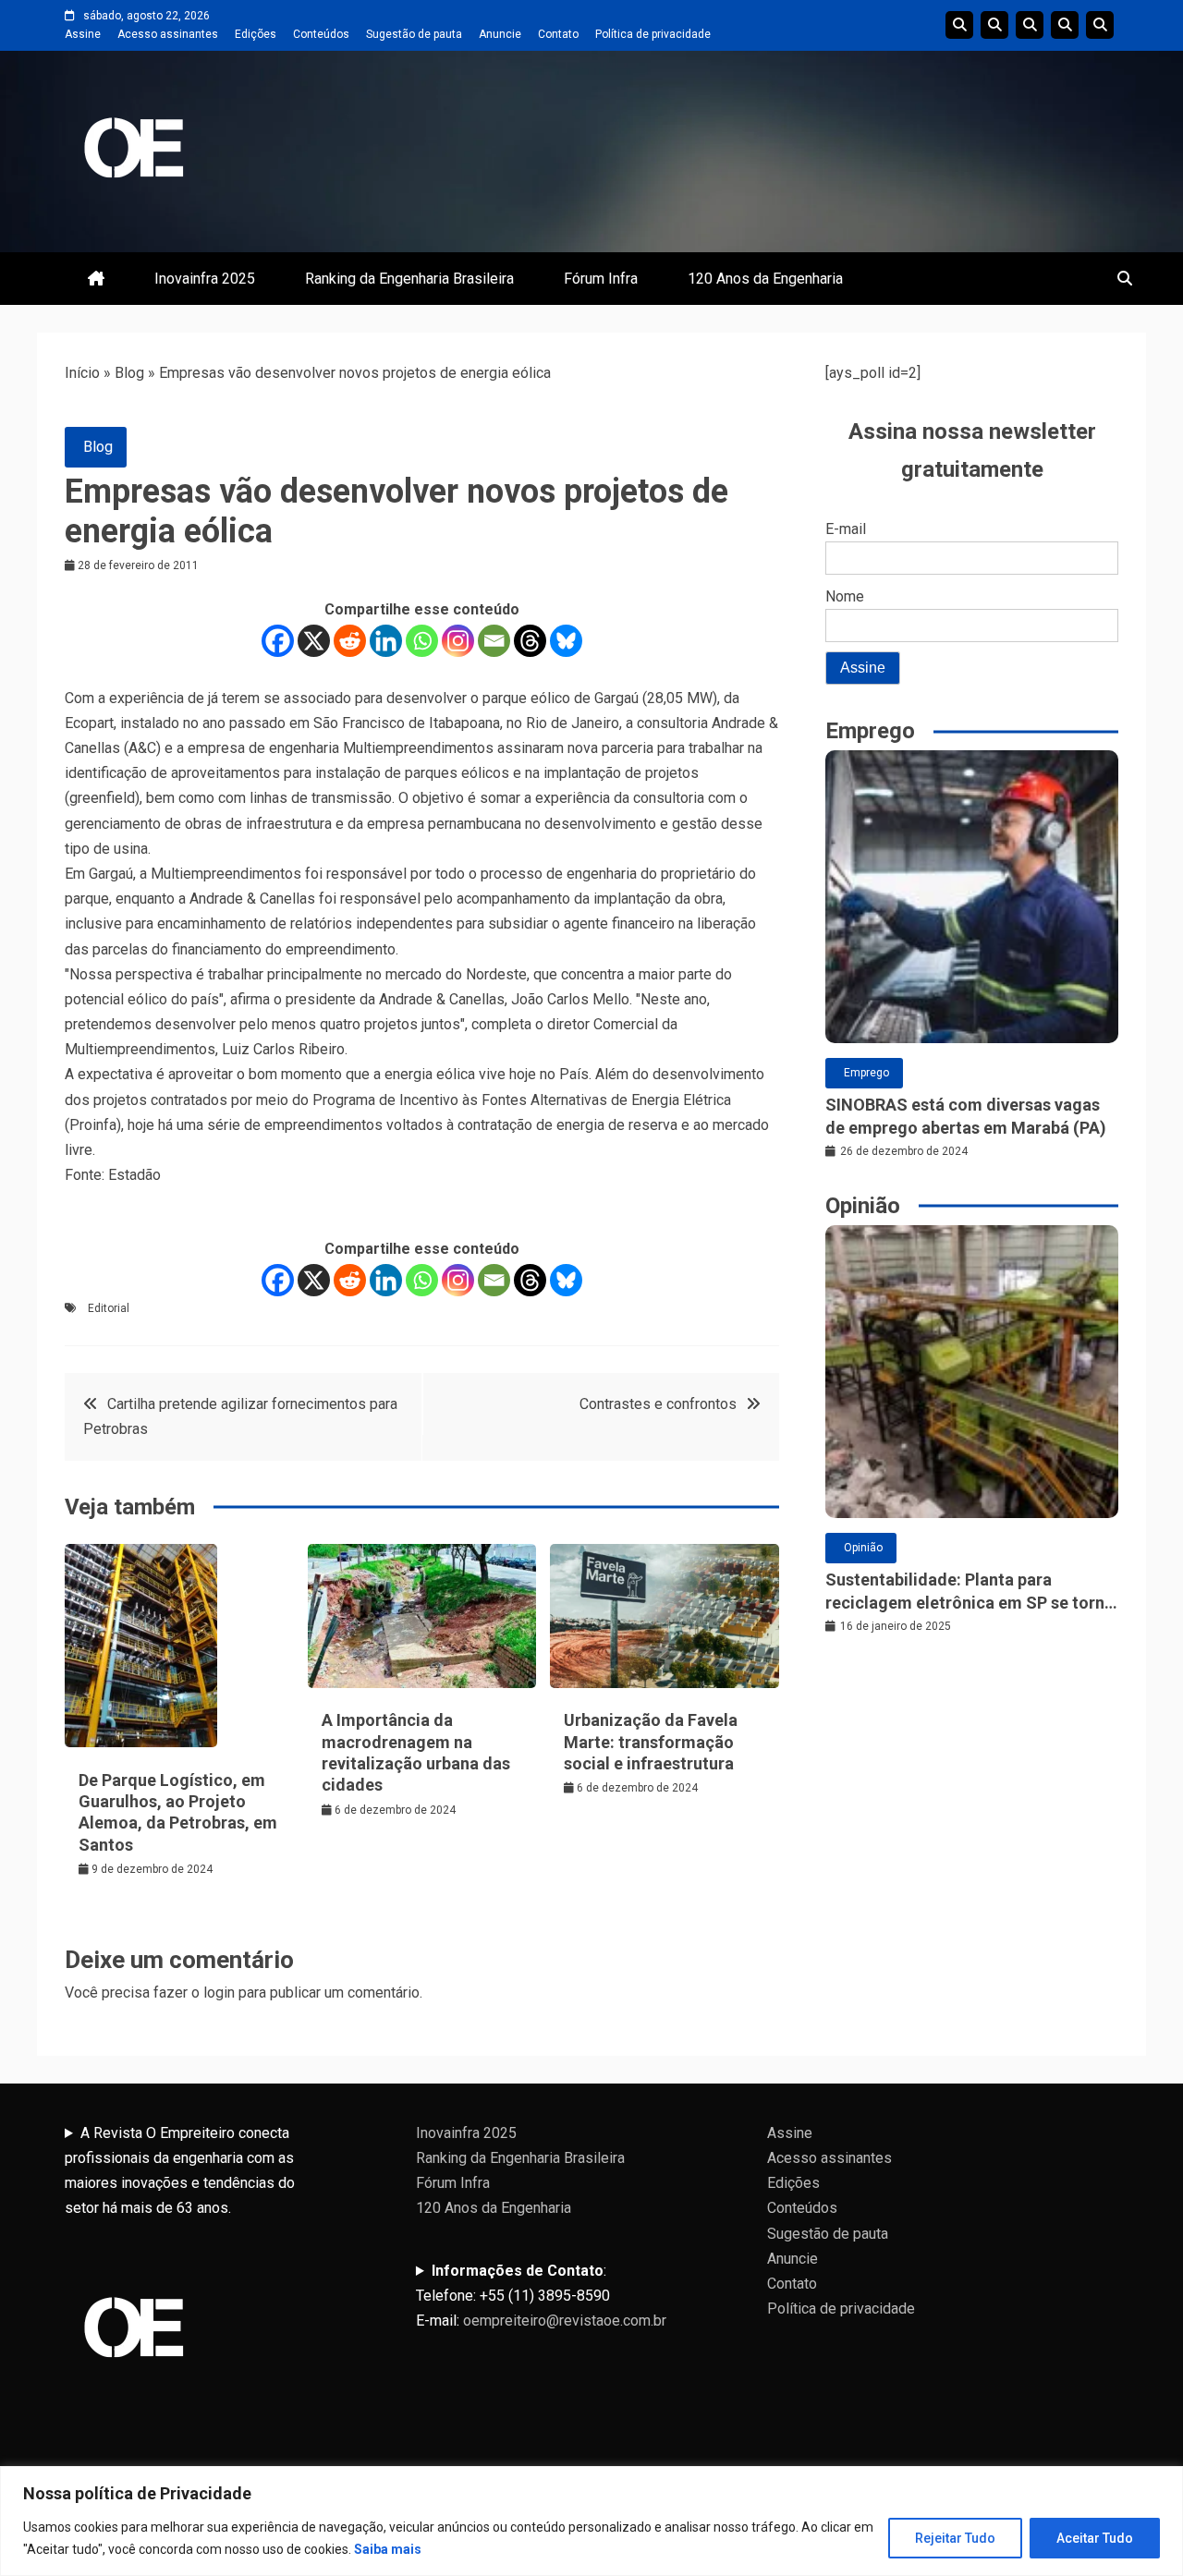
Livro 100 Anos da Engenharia (1100, 25)
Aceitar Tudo (1095, 2538)
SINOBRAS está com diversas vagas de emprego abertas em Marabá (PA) (966, 1116)
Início (82, 373)
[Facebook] (278, 641)
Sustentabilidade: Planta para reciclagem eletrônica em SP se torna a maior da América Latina (970, 1592)
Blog (129, 373)
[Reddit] (350, 641)
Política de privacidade (653, 34)
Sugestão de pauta (414, 34)
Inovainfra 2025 (205, 279)
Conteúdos (321, 34)
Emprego (866, 1073)
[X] (314, 641)
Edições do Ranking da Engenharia (1030, 25)
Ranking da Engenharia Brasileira (409, 279)
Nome (845, 596)
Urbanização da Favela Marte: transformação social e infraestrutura (651, 1742)
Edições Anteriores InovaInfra (1065, 25)
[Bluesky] (566, 641)
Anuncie (500, 34)
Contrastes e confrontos (658, 1404)
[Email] (494, 641)
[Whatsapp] (422, 641)
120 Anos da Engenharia (765, 279)
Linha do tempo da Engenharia (994, 25)
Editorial (109, 1308)
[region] (591, 2521)
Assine (83, 34)
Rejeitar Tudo (955, 2538)
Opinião (863, 1548)
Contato (558, 34)
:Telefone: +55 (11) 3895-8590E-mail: (541, 2296)
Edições (256, 34)
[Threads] (530, 641)
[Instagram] (458, 641)
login (219, 1993)
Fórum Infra (601, 279)
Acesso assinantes (168, 34)
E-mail (846, 529)
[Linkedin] (386, 641)
